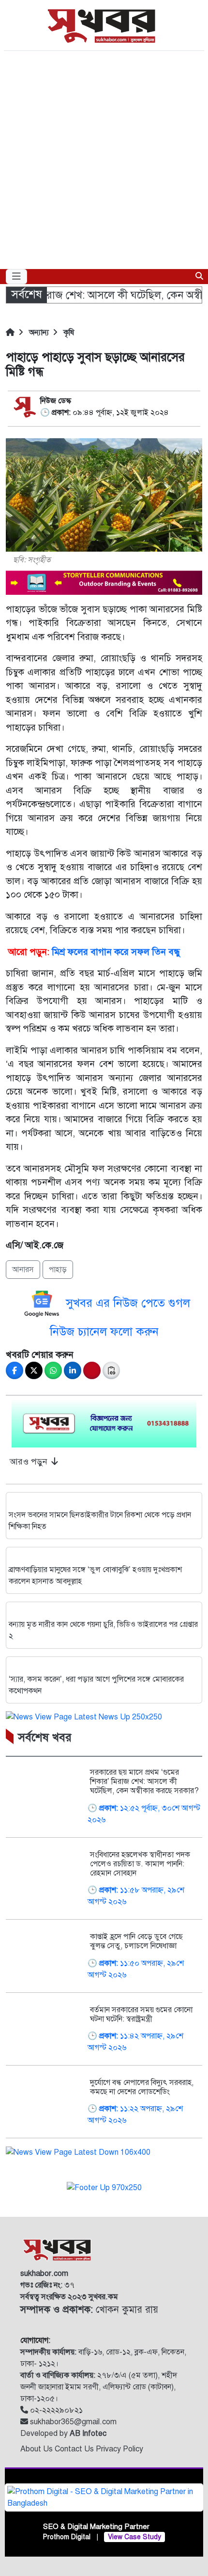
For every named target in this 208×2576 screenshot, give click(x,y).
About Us (37, 2449)
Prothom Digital (67, 2537)
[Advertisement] (104, 160)
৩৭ (47, 2285)
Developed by (63, 2433)
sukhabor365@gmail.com (72, 2422)
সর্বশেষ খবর (45, 1737)
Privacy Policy (119, 2449)
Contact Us (75, 2449)
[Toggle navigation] (16, 277)
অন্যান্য (38, 333)
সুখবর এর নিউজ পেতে (117, 1303)
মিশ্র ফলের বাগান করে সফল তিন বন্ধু (116, 952)
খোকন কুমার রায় (89, 2310)
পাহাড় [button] (58, 1270)
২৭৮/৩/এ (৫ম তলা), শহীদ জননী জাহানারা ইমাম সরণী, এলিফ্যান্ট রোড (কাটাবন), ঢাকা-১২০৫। (99, 2387)
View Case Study (134, 2537)
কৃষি (68, 333)
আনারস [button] (23, 1270)
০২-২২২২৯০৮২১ (55, 2410)
